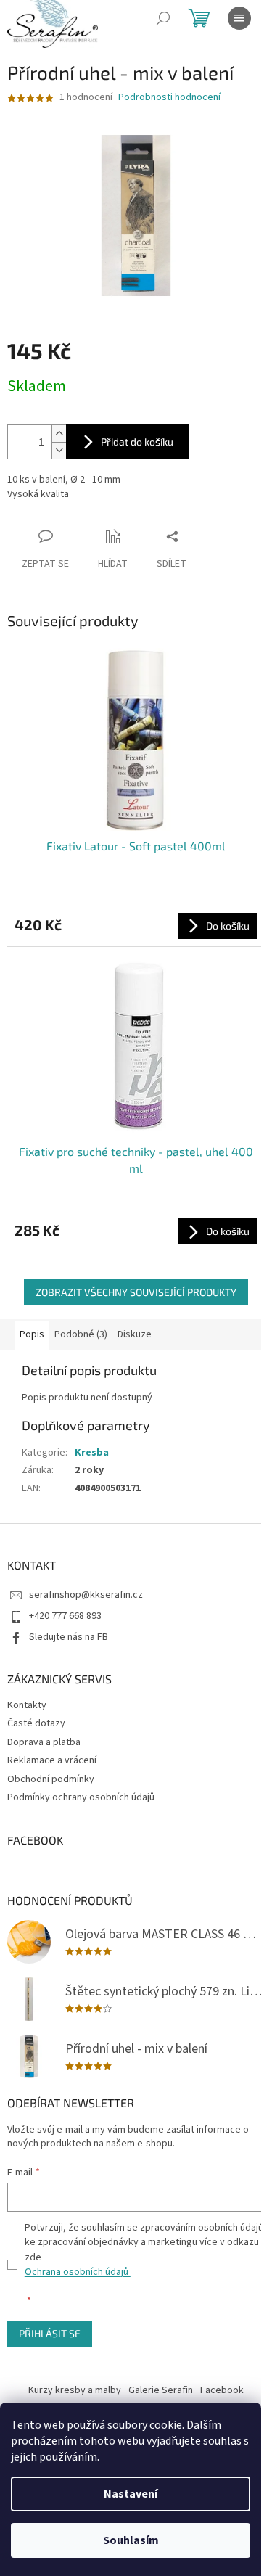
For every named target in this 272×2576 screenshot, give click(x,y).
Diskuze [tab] (135, 1334)
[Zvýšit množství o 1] (59, 434)
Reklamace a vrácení (52, 1760)
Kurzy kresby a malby (75, 2390)
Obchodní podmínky (51, 1779)
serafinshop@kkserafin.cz (86, 1595)
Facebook (222, 2390)
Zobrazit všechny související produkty (136, 1292)
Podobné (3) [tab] (81, 1334)
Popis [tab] (32, 1334)
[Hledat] (163, 18)
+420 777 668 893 (65, 1616)
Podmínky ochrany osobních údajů (81, 1797)
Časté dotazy (36, 1723)
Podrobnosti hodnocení (169, 98)
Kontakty (27, 1705)
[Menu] (239, 18)
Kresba (92, 1453)
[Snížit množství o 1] (59, 450)
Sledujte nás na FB (69, 1637)
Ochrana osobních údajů (78, 2272)
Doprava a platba (44, 1742)
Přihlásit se (50, 2333)
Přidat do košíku (137, 442)
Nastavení (131, 2494)
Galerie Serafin (161, 2390)
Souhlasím (131, 2540)
